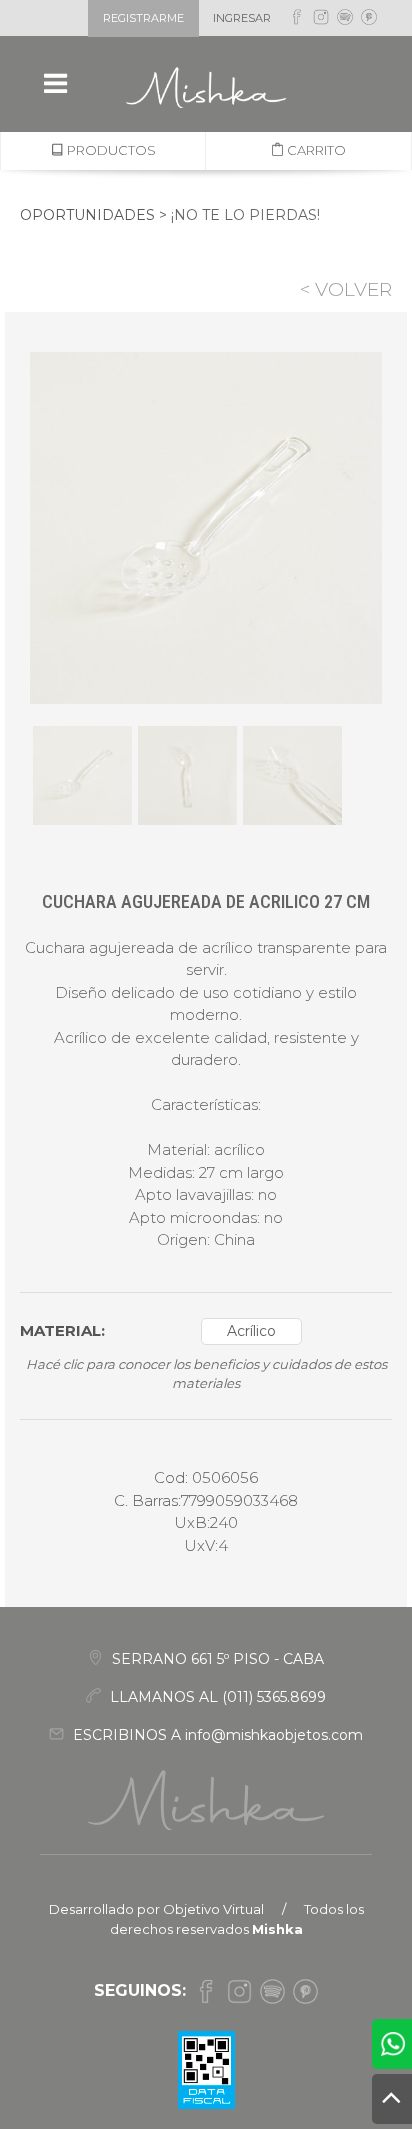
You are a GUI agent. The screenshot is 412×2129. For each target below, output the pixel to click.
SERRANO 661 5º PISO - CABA (216, 1659)
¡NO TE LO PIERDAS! (245, 215)
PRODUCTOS (110, 150)
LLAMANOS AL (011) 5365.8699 (216, 1697)
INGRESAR (242, 18)
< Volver (346, 289)
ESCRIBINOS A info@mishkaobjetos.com (216, 1735)
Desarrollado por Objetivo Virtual (156, 1909)
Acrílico (251, 1331)
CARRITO (315, 150)
